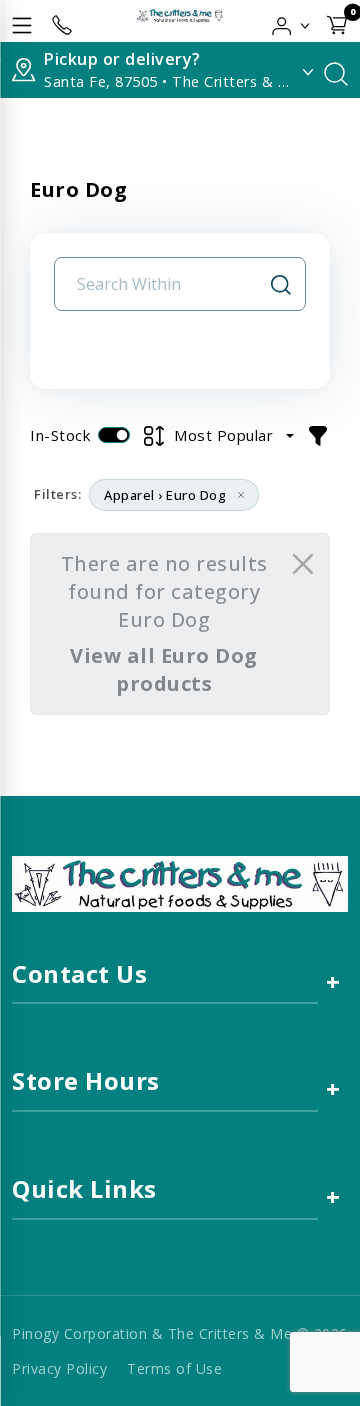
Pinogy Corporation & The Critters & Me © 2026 (180, 1333)
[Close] (303, 564)
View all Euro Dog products (164, 669)
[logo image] (180, 21)
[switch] (114, 435)
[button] (291, 21)
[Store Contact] (62, 21)
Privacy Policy (59, 1368)
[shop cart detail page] (337, 21)
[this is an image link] (180, 882)
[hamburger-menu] (22, 21)
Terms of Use (174, 1368)
